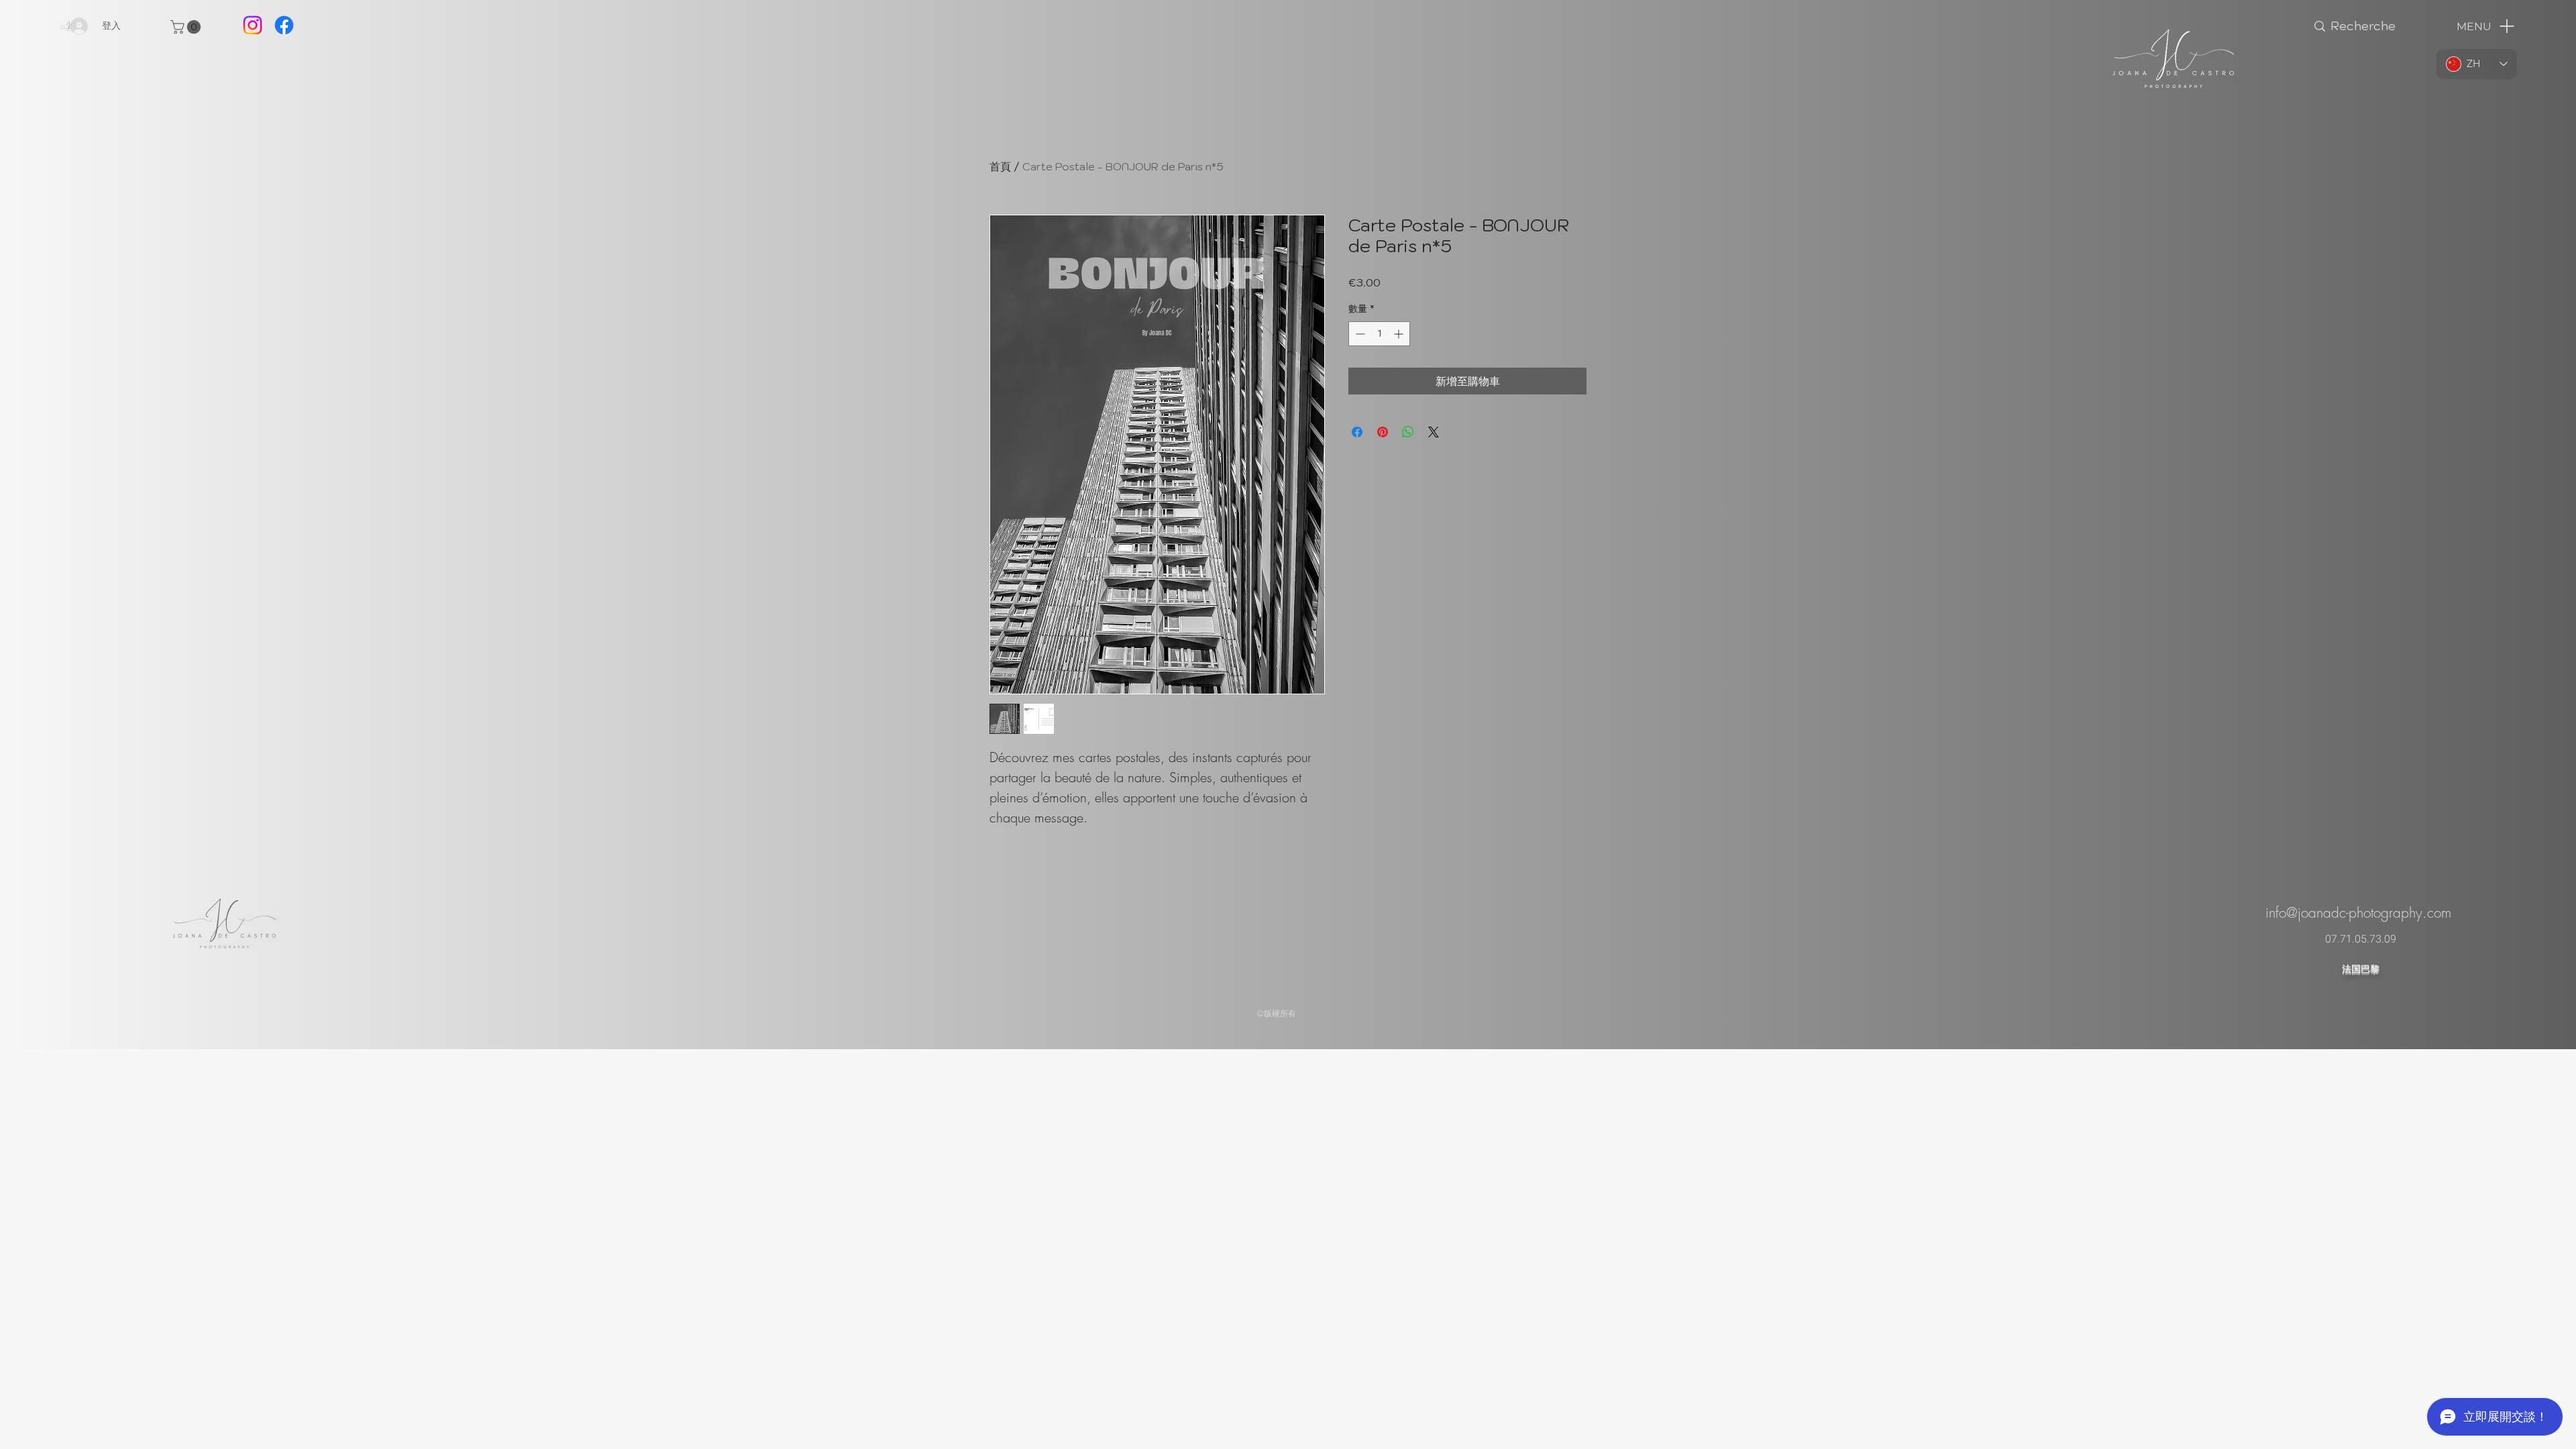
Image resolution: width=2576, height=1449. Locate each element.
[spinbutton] (1379, 334)
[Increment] (1400, 334)
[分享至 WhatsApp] (1408, 432)
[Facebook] (284, 25)
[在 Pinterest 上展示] (1383, 432)
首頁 (1000, 166)
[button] (187, 27)
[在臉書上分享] (1357, 432)
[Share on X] (1434, 432)
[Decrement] (1359, 334)
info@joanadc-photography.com (2358, 913)
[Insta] (253, 25)
